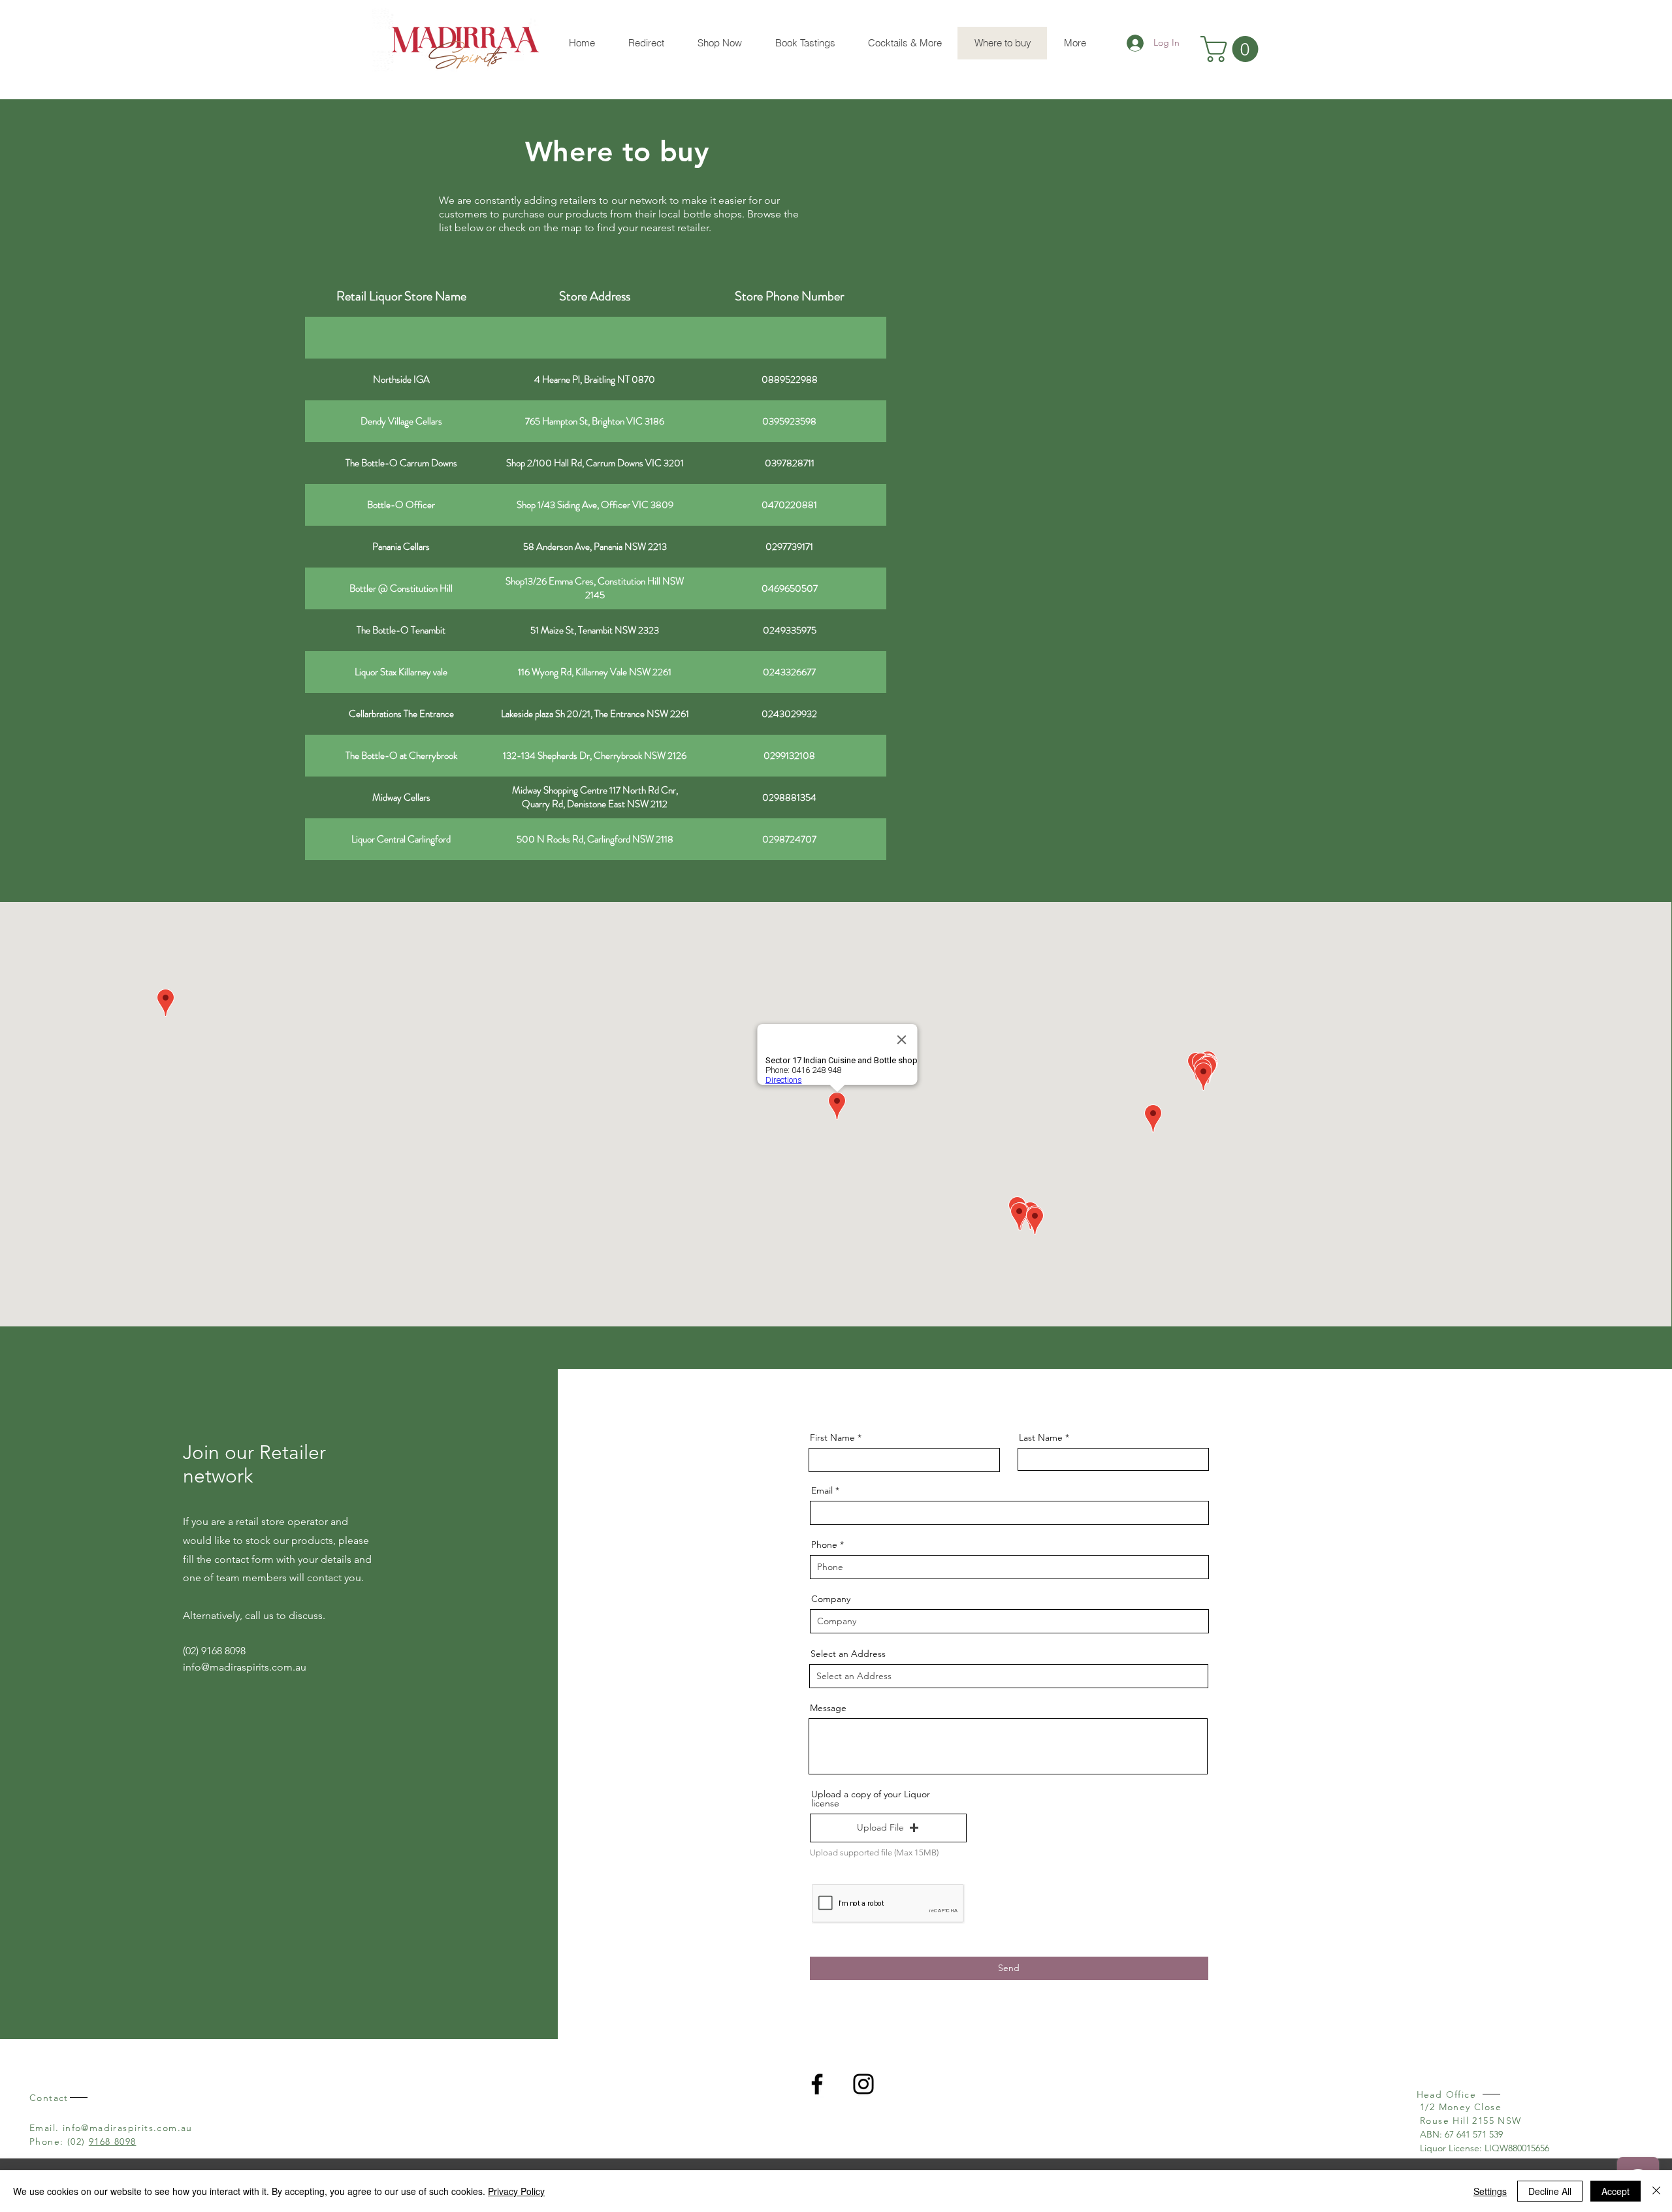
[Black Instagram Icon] (863, 2084)
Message (828, 1708)
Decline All (1550, 2191)
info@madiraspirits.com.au (245, 1667)
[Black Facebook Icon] (817, 2084)
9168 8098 (113, 2141)
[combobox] (1009, 1676)
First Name (832, 1437)
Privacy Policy (516, 2191)
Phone (824, 1545)
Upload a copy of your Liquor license (871, 1799)
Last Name (1041, 1437)
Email (822, 1490)
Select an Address (848, 1654)
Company (831, 1599)
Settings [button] (1490, 2191)
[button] (1232, 49)
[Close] (1656, 2191)
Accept (1616, 2191)
